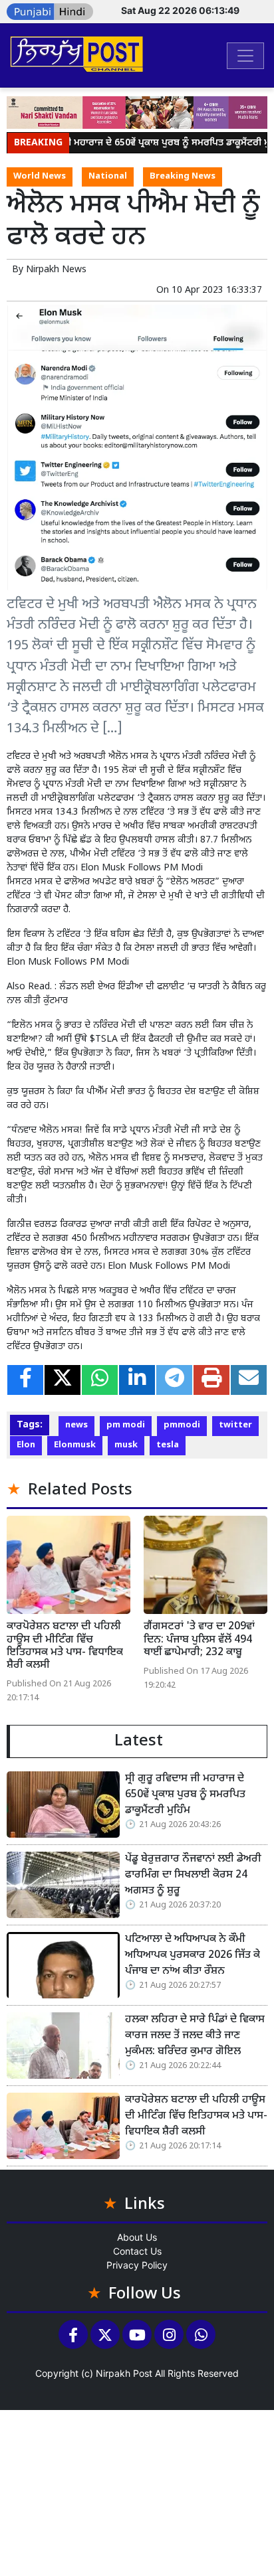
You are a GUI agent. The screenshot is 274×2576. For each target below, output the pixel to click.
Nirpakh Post (124, 2373)
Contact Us (137, 2251)
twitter (235, 1425)
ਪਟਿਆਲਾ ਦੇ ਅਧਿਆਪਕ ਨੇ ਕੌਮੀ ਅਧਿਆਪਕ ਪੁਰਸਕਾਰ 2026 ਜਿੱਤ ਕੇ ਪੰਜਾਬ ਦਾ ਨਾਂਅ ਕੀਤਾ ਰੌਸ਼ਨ (193, 1956)
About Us (137, 2237)
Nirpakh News (56, 270)
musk (126, 1445)
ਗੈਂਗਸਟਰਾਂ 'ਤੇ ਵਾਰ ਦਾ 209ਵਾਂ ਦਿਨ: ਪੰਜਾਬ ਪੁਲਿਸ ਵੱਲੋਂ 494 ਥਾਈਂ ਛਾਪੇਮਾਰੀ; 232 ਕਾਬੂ (199, 1640)
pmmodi (182, 1425)
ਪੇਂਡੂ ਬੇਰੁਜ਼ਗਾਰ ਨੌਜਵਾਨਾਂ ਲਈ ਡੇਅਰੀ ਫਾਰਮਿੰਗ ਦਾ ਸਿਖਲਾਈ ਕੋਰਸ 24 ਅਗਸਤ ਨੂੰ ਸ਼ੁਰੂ (193, 1875)
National (108, 177)
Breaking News (183, 177)
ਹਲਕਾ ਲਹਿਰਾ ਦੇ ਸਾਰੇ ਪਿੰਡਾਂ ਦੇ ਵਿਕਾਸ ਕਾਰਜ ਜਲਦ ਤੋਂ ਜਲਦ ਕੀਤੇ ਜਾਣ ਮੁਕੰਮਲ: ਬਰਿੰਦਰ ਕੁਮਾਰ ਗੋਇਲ (195, 2036)
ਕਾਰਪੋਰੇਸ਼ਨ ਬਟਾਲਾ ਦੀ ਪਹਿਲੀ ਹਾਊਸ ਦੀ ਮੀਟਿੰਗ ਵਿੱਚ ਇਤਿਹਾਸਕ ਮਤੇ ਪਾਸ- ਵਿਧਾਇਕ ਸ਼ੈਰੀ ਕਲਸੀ (65, 1646)
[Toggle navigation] (245, 56)
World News (40, 177)
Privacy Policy (137, 2265)
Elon (26, 1445)
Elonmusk (75, 1445)
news (76, 1425)
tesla (168, 1445)
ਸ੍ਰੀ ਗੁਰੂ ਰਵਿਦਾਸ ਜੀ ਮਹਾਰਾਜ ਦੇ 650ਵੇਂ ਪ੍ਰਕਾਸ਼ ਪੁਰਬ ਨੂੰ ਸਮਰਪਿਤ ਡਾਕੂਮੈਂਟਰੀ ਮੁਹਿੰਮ (185, 1795)
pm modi (126, 1425)
